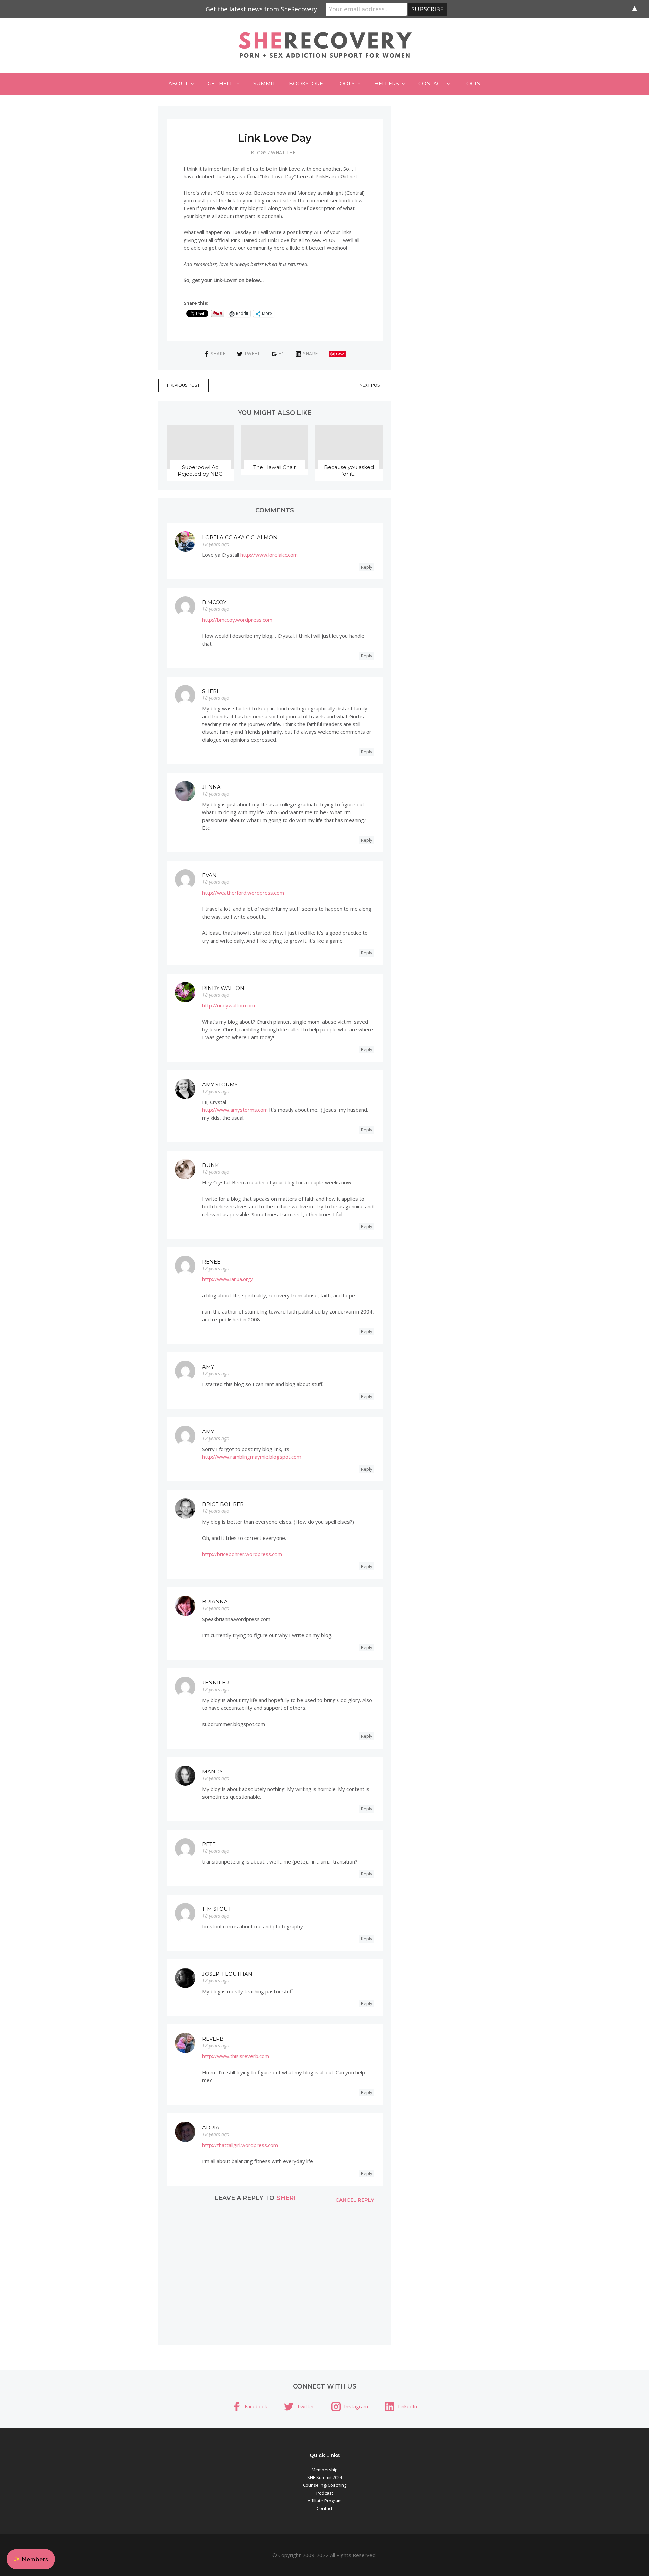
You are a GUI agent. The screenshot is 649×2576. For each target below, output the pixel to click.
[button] (31, 2559)
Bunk (210, 1165)
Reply (367, 567)
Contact (431, 84)
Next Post (371, 385)
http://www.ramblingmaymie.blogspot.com (252, 1457)
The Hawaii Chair (274, 467)
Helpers (387, 84)
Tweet (252, 354)
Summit (264, 84)
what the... (285, 153)
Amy (208, 1367)
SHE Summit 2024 (325, 2477)
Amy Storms (220, 1085)
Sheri (210, 691)
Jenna (211, 787)
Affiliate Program (325, 2501)
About (178, 84)
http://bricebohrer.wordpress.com (242, 1554)
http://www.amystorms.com (235, 1110)
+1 (281, 354)
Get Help (221, 84)
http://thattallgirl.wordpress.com (240, 2145)
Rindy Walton (223, 988)
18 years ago (216, 544)
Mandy (212, 1771)
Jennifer (216, 1683)
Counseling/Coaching (325, 2485)
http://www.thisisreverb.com (236, 2056)
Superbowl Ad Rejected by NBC (200, 470)
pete (209, 1844)
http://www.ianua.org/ (228, 1279)
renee (211, 1262)
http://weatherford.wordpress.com (243, 893)
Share (218, 354)
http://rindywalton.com (229, 1005)
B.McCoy (214, 602)
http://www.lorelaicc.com (269, 555)
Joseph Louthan (227, 1974)
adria (211, 2128)
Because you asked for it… (349, 470)
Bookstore (306, 84)
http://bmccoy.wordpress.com (237, 620)
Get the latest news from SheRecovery (261, 9)
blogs (259, 153)
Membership (325, 2470)
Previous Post (183, 385)
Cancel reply (355, 2200)
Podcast (325, 2493)
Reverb (213, 2039)
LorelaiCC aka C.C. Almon (240, 537)
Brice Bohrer (223, 1504)
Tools (346, 84)
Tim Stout (217, 1909)
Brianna (215, 1602)
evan (209, 875)
